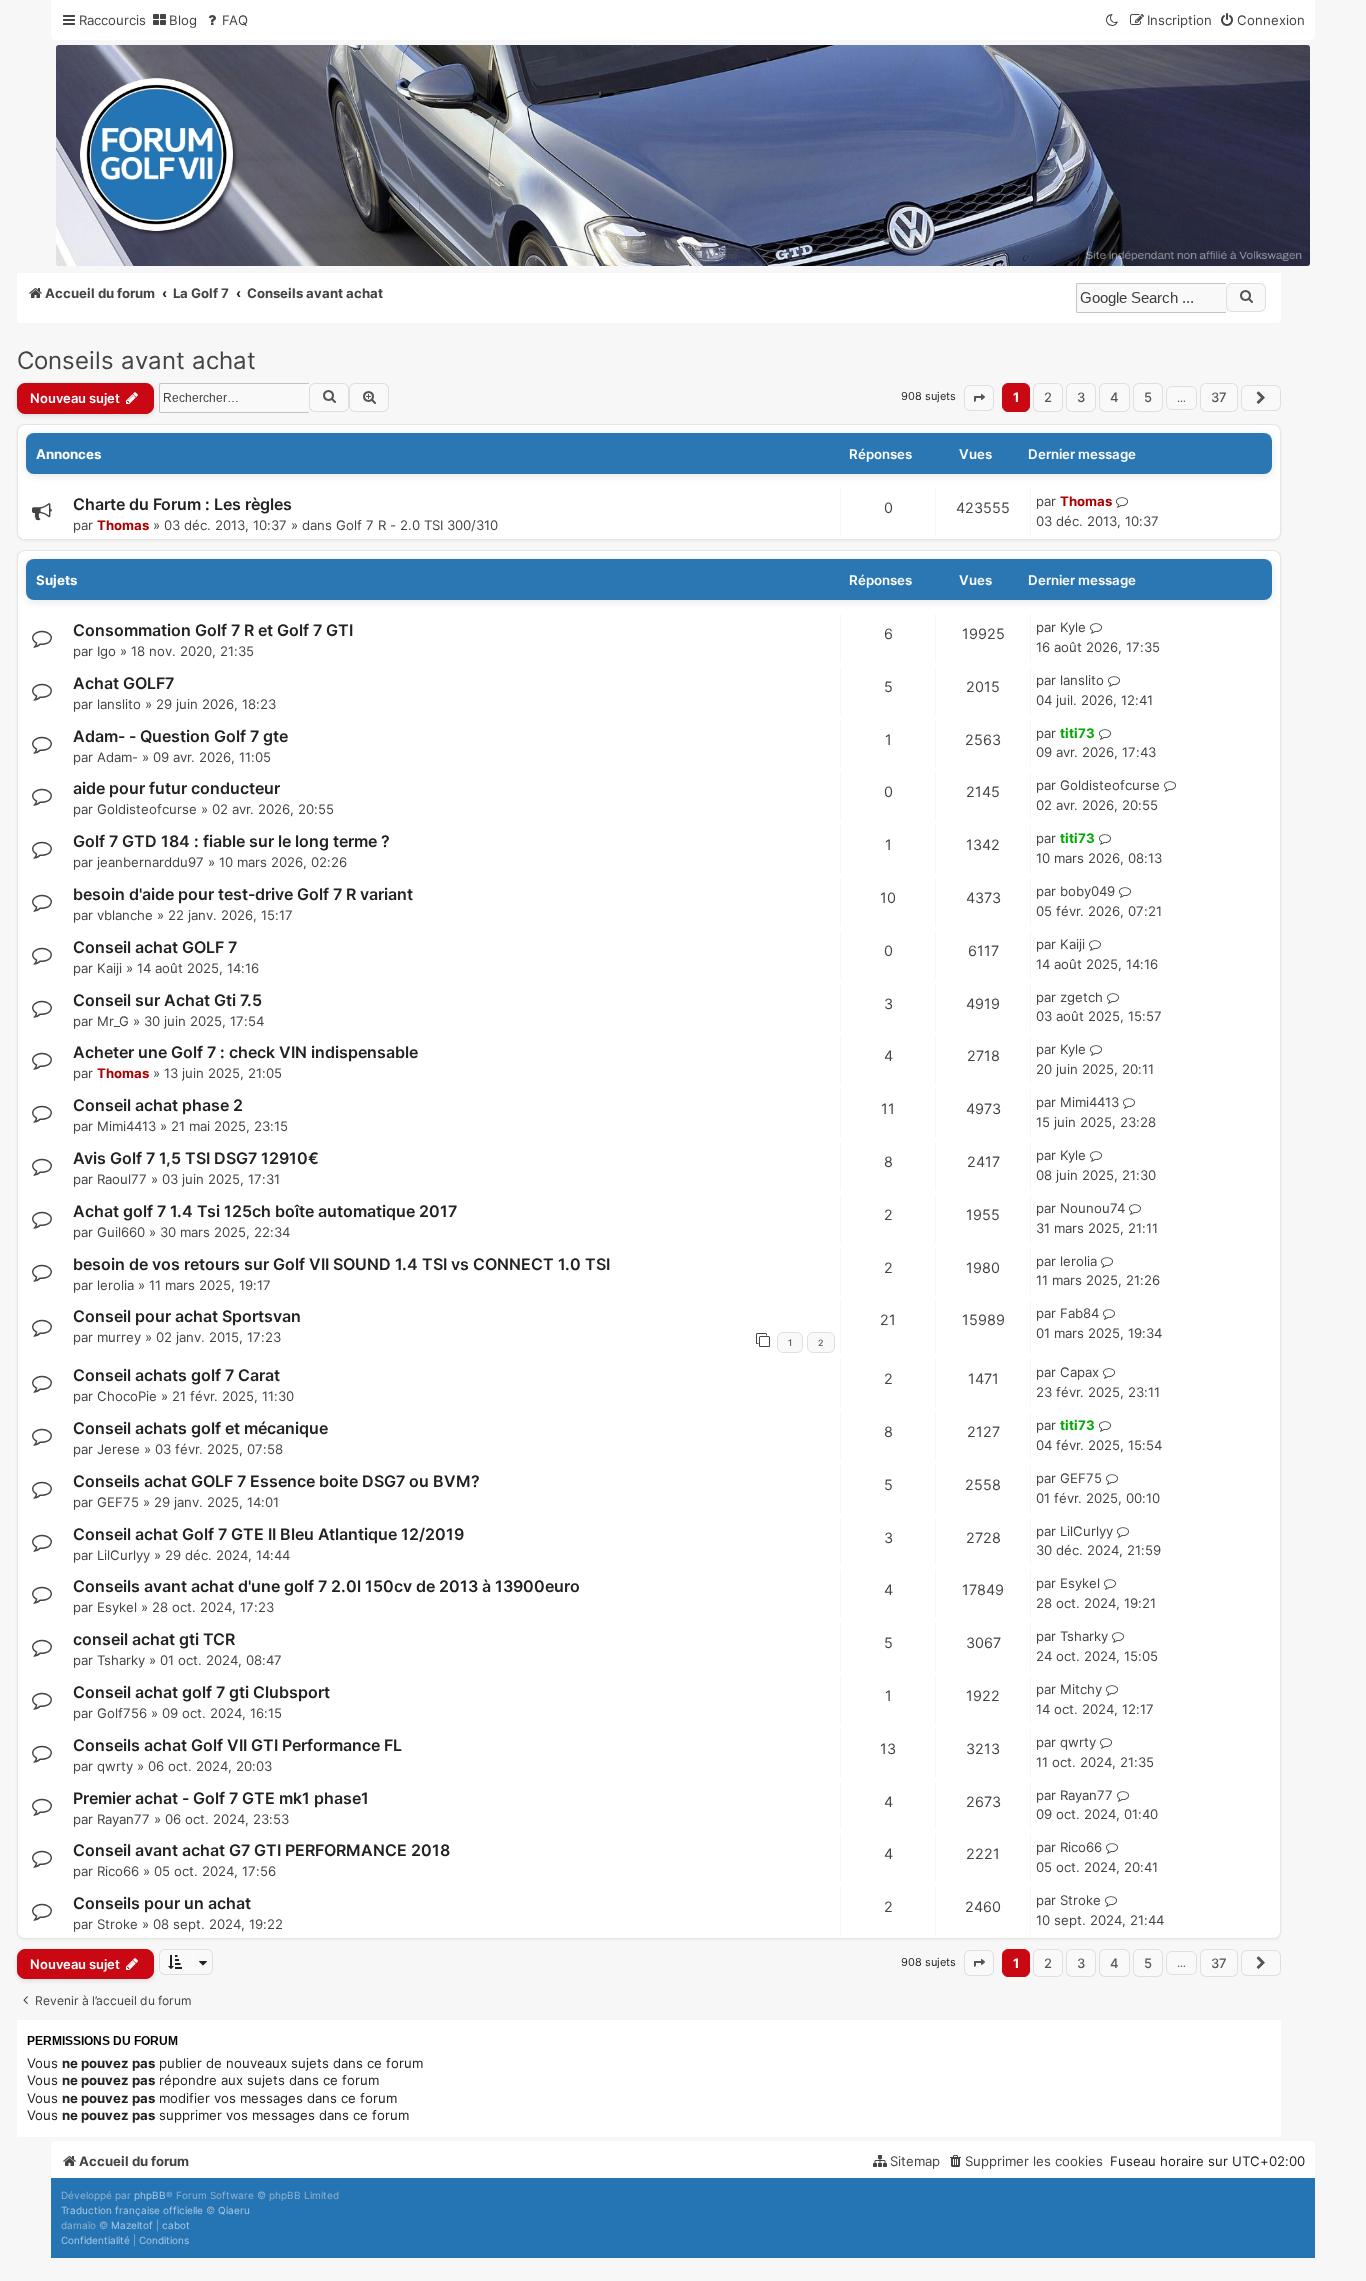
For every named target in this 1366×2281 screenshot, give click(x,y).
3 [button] (1081, 397)
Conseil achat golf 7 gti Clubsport (201, 1692)
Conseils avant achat (136, 360)
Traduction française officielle (132, 2210)
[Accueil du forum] (683, 155)
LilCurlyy (123, 1555)
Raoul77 (122, 1179)
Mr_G (113, 1021)
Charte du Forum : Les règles (182, 504)
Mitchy (1081, 1689)
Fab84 (1079, 1313)
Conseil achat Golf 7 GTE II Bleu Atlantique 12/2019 (268, 1534)
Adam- (117, 757)
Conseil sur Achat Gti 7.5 (167, 1000)
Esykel (117, 1607)
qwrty (115, 1766)
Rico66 (118, 1871)
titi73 (1077, 733)
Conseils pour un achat (162, 1903)
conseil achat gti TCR (154, 1639)
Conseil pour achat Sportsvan (187, 1316)
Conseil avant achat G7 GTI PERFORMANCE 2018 (261, 1850)
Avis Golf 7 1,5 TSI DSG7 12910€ (196, 1158)
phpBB (150, 2195)
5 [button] (1148, 397)
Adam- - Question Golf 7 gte (180, 736)
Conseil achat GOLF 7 (155, 947)
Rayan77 (123, 1819)
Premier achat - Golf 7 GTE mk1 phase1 (221, 1798)
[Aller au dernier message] (1122, 502)
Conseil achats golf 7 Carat (176, 1375)
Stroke (117, 1924)
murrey (119, 1337)
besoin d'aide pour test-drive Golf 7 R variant (243, 894)
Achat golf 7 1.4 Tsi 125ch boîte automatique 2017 (265, 1211)
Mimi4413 (126, 1126)
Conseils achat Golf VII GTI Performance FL (237, 1745)
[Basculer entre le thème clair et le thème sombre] (1113, 20)
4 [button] (1114, 397)
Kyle (1073, 627)
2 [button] (1048, 397)
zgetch (1081, 997)
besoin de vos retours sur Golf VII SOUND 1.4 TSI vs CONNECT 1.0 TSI (341, 1264)
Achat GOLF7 (123, 683)
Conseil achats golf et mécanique (200, 1428)
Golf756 (122, 1713)
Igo (106, 651)
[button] (979, 398)
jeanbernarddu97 (150, 862)
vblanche (125, 915)
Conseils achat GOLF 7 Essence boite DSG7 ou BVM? (276, 1481)
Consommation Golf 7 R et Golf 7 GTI (213, 630)
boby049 (1087, 891)
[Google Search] (1246, 297)
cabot (176, 2225)
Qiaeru (234, 2210)
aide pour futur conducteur (176, 788)
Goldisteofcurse (147, 809)
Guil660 (121, 1232)
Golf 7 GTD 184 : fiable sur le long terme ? (231, 841)
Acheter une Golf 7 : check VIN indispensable (245, 1052)
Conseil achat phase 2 (158, 1105)
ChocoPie (127, 1396)
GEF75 (118, 1502)
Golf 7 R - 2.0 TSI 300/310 (417, 525)
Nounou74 (1092, 1208)
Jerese (118, 1449)
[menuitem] (174, 20)
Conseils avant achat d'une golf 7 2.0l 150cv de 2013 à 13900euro (326, 1586)
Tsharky (121, 1660)
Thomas (123, 525)
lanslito (119, 704)
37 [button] (1219, 397)
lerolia (115, 1285)
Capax (1079, 1372)
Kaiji (109, 968)
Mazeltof (132, 2225)
